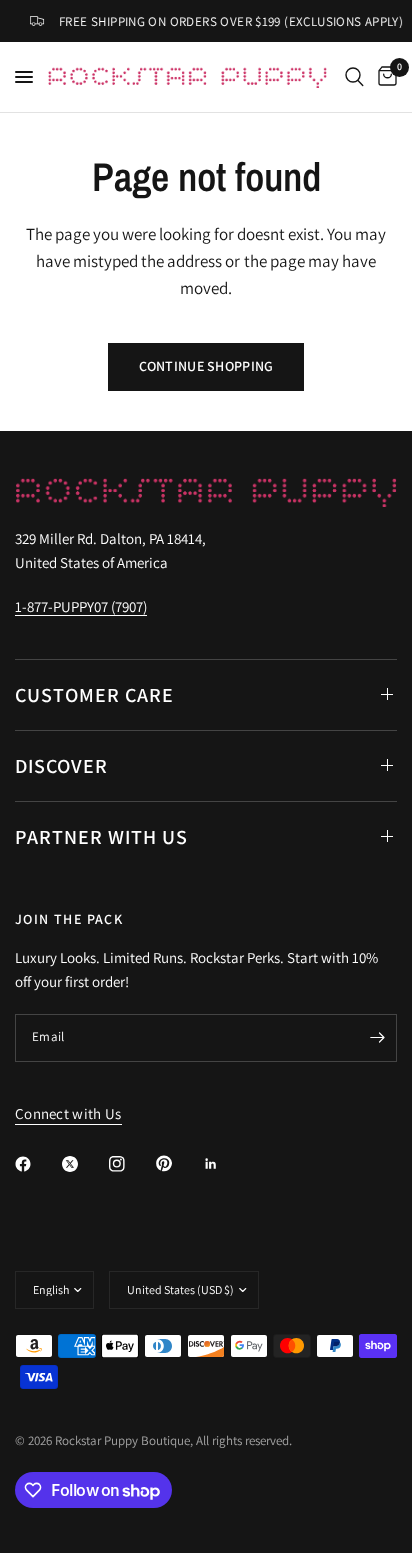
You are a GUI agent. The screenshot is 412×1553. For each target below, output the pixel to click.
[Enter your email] (377, 1038)
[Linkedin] (225, 1164)
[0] (384, 77)
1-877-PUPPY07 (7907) (81, 606)
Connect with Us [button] (68, 1113)
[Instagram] (131, 1164)
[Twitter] (84, 1164)
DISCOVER (61, 766)
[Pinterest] (178, 1164)
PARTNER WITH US (101, 837)
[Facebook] (37, 1164)
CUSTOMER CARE (94, 695)
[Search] (354, 77)
